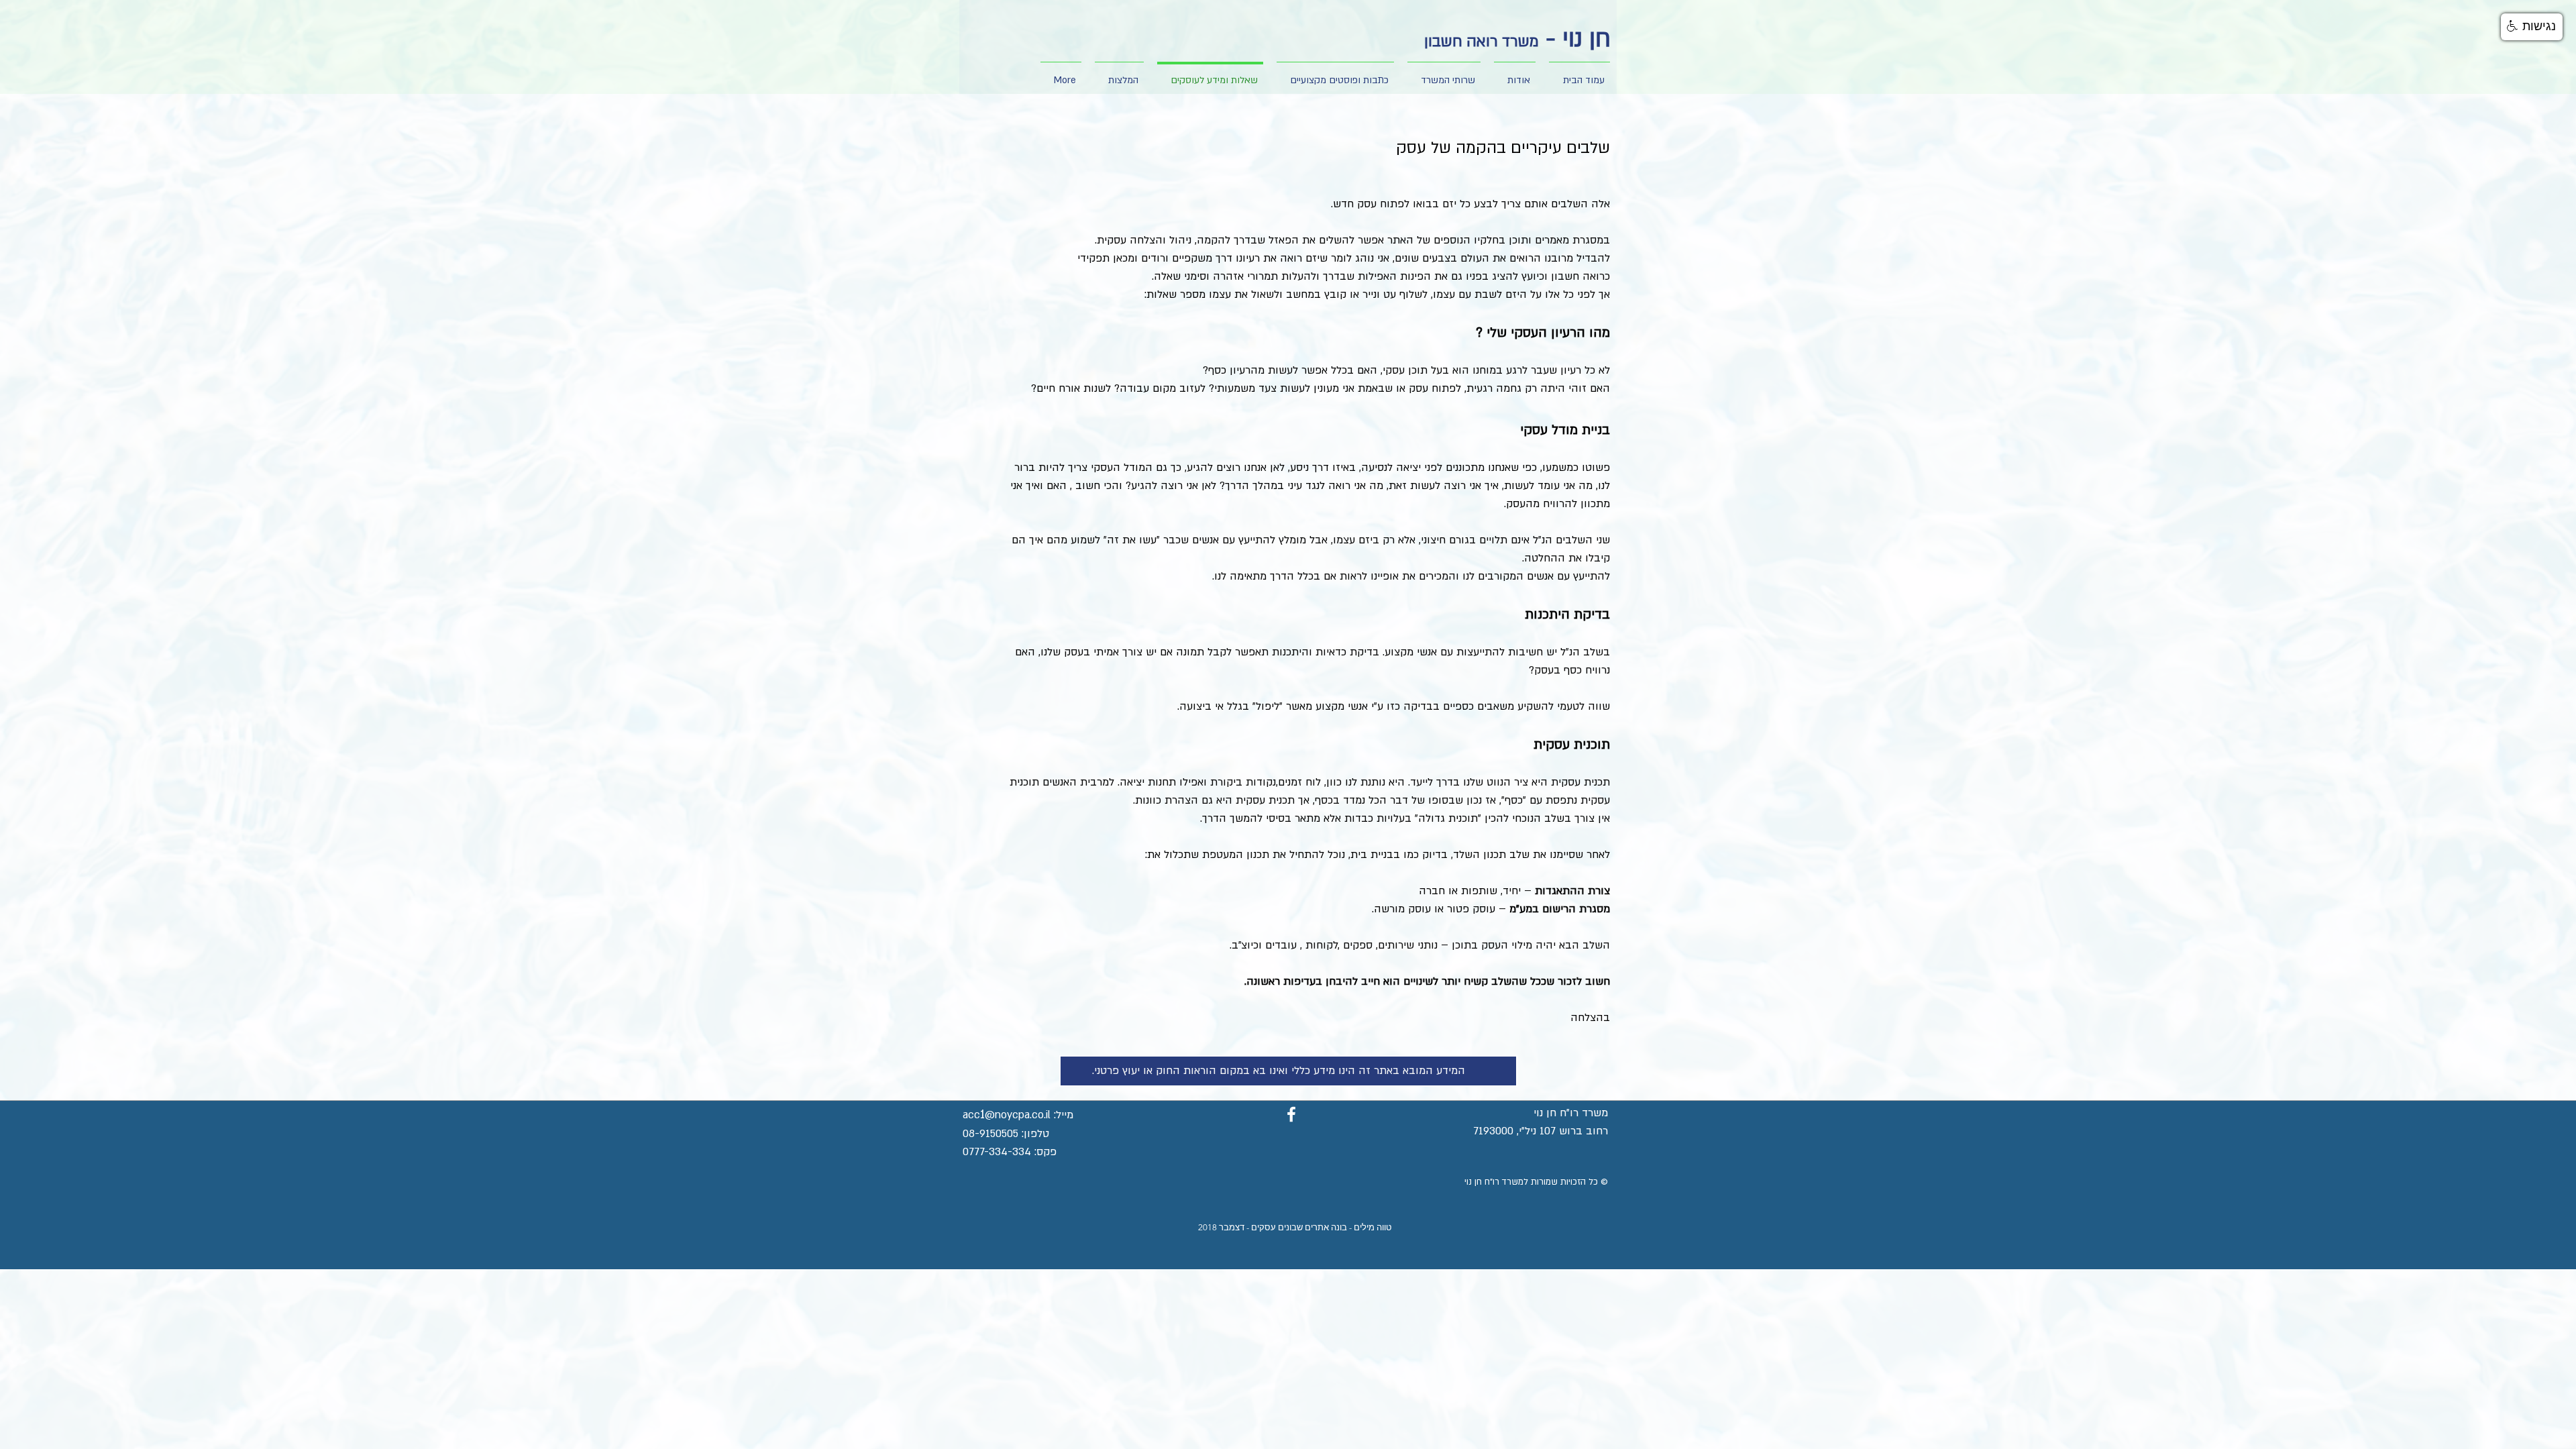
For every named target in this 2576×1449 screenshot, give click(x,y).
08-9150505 (990, 1134)
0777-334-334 (997, 1152)
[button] (1515, 74)
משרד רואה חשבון (1482, 42)
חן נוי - (1575, 39)
